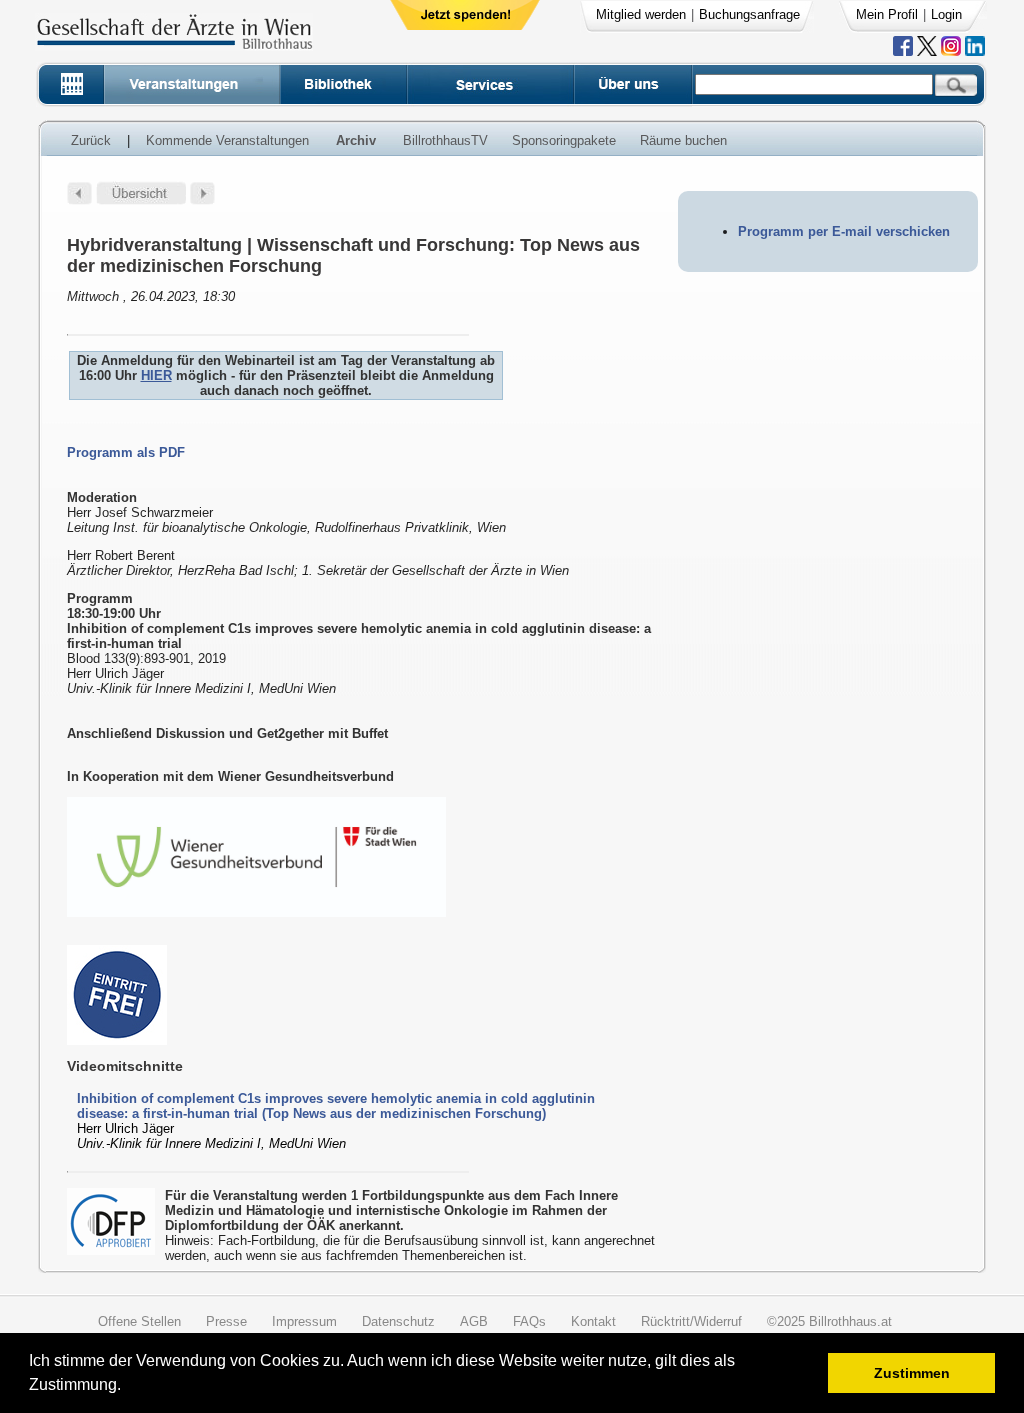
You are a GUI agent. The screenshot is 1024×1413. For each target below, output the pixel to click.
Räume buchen (683, 140)
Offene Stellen (139, 1321)
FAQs (529, 1321)
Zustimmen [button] (912, 1373)
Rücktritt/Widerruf (691, 1321)
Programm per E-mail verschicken (844, 231)
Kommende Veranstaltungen (227, 140)
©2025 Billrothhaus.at (829, 1321)
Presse (226, 1321)
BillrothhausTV (445, 140)
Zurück (91, 140)
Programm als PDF (126, 452)
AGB (474, 1321)
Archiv (356, 140)
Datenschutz (398, 1321)
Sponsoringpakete (564, 140)
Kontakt (593, 1321)
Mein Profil (887, 14)
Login (946, 14)
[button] (127, 1387)
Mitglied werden (641, 14)
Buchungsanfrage (749, 14)
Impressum (304, 1321)
